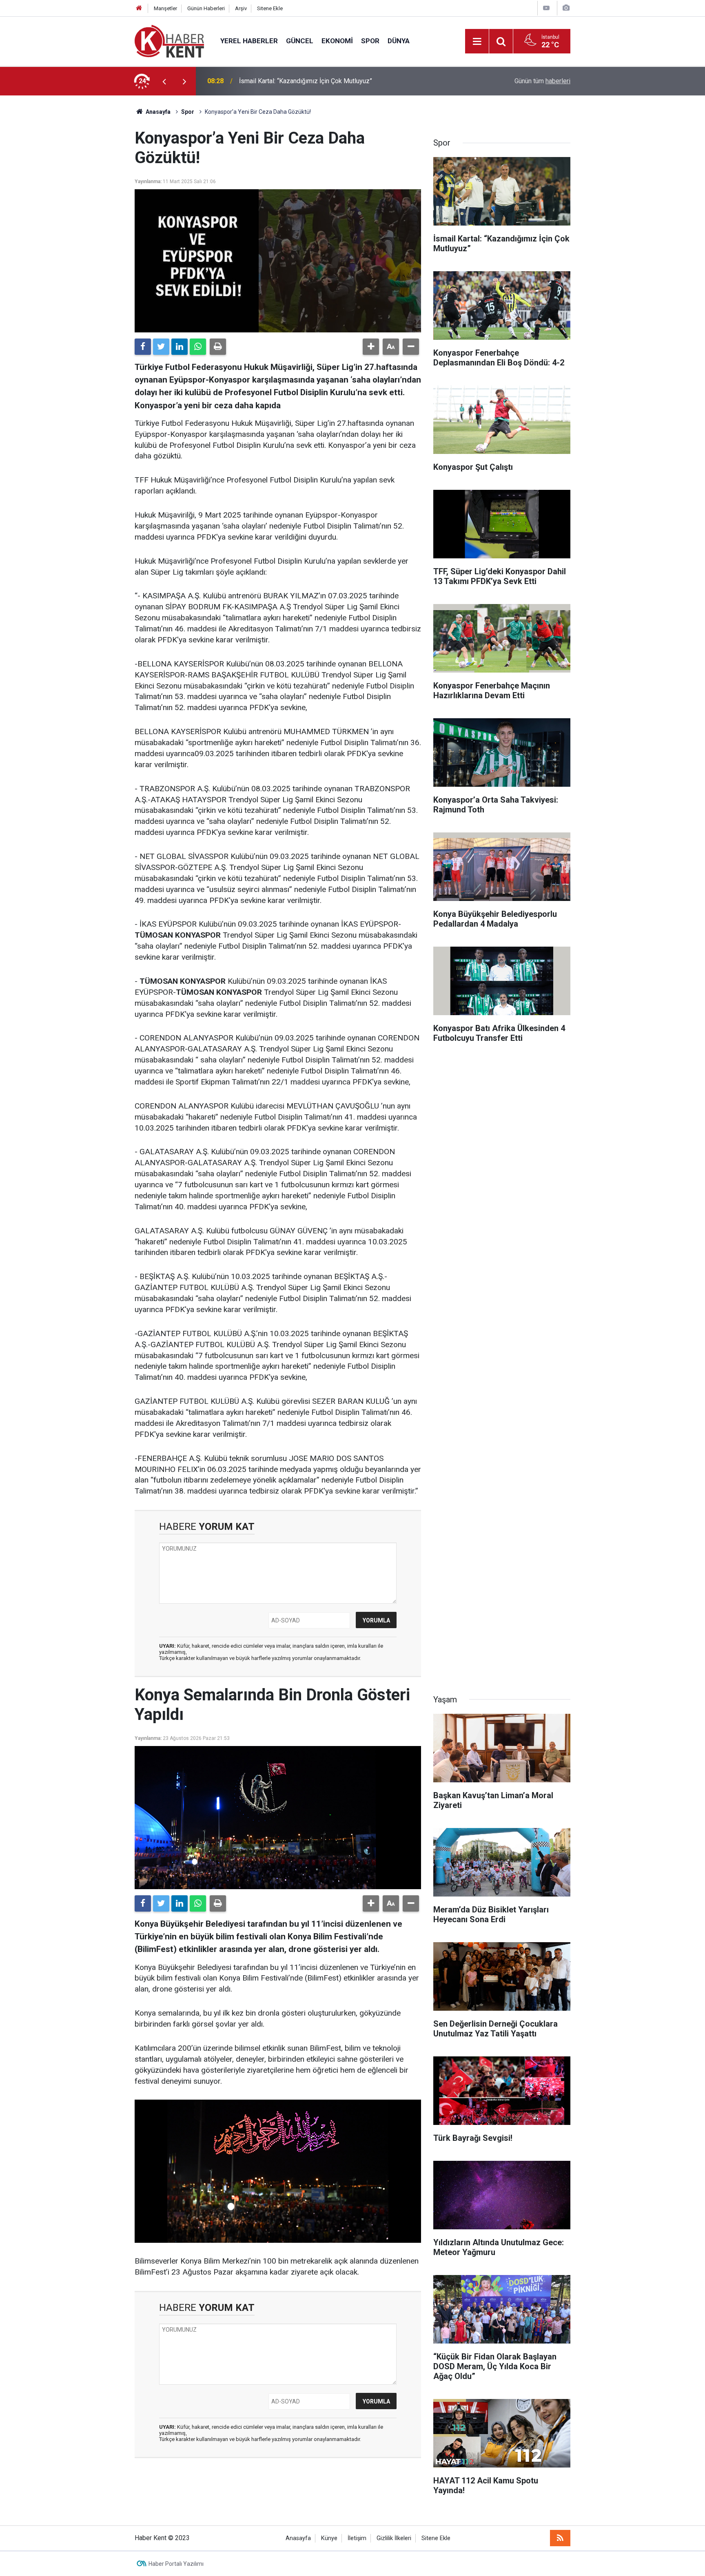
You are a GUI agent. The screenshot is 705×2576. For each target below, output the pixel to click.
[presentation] (164, 81)
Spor (370, 41)
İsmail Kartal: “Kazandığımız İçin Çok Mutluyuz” (306, 81)
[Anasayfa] (139, 8)
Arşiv (241, 8)
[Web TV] (546, 8)
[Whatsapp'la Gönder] (198, 347)
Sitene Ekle (270, 8)
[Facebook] (143, 347)
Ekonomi (337, 41)
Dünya (399, 41)
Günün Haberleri (206, 8)
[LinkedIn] (180, 347)
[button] (371, 347)
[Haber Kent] (169, 41)
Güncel (300, 41)
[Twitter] (161, 347)
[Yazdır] (218, 347)
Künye (329, 2538)
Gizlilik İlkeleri (394, 2538)
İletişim (357, 2538)
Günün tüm (542, 81)
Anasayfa (298, 2538)
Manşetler (165, 8)
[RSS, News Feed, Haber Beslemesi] (560, 2538)
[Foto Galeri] (566, 8)
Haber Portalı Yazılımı (176, 2564)
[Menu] (477, 42)
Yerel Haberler (249, 41)
